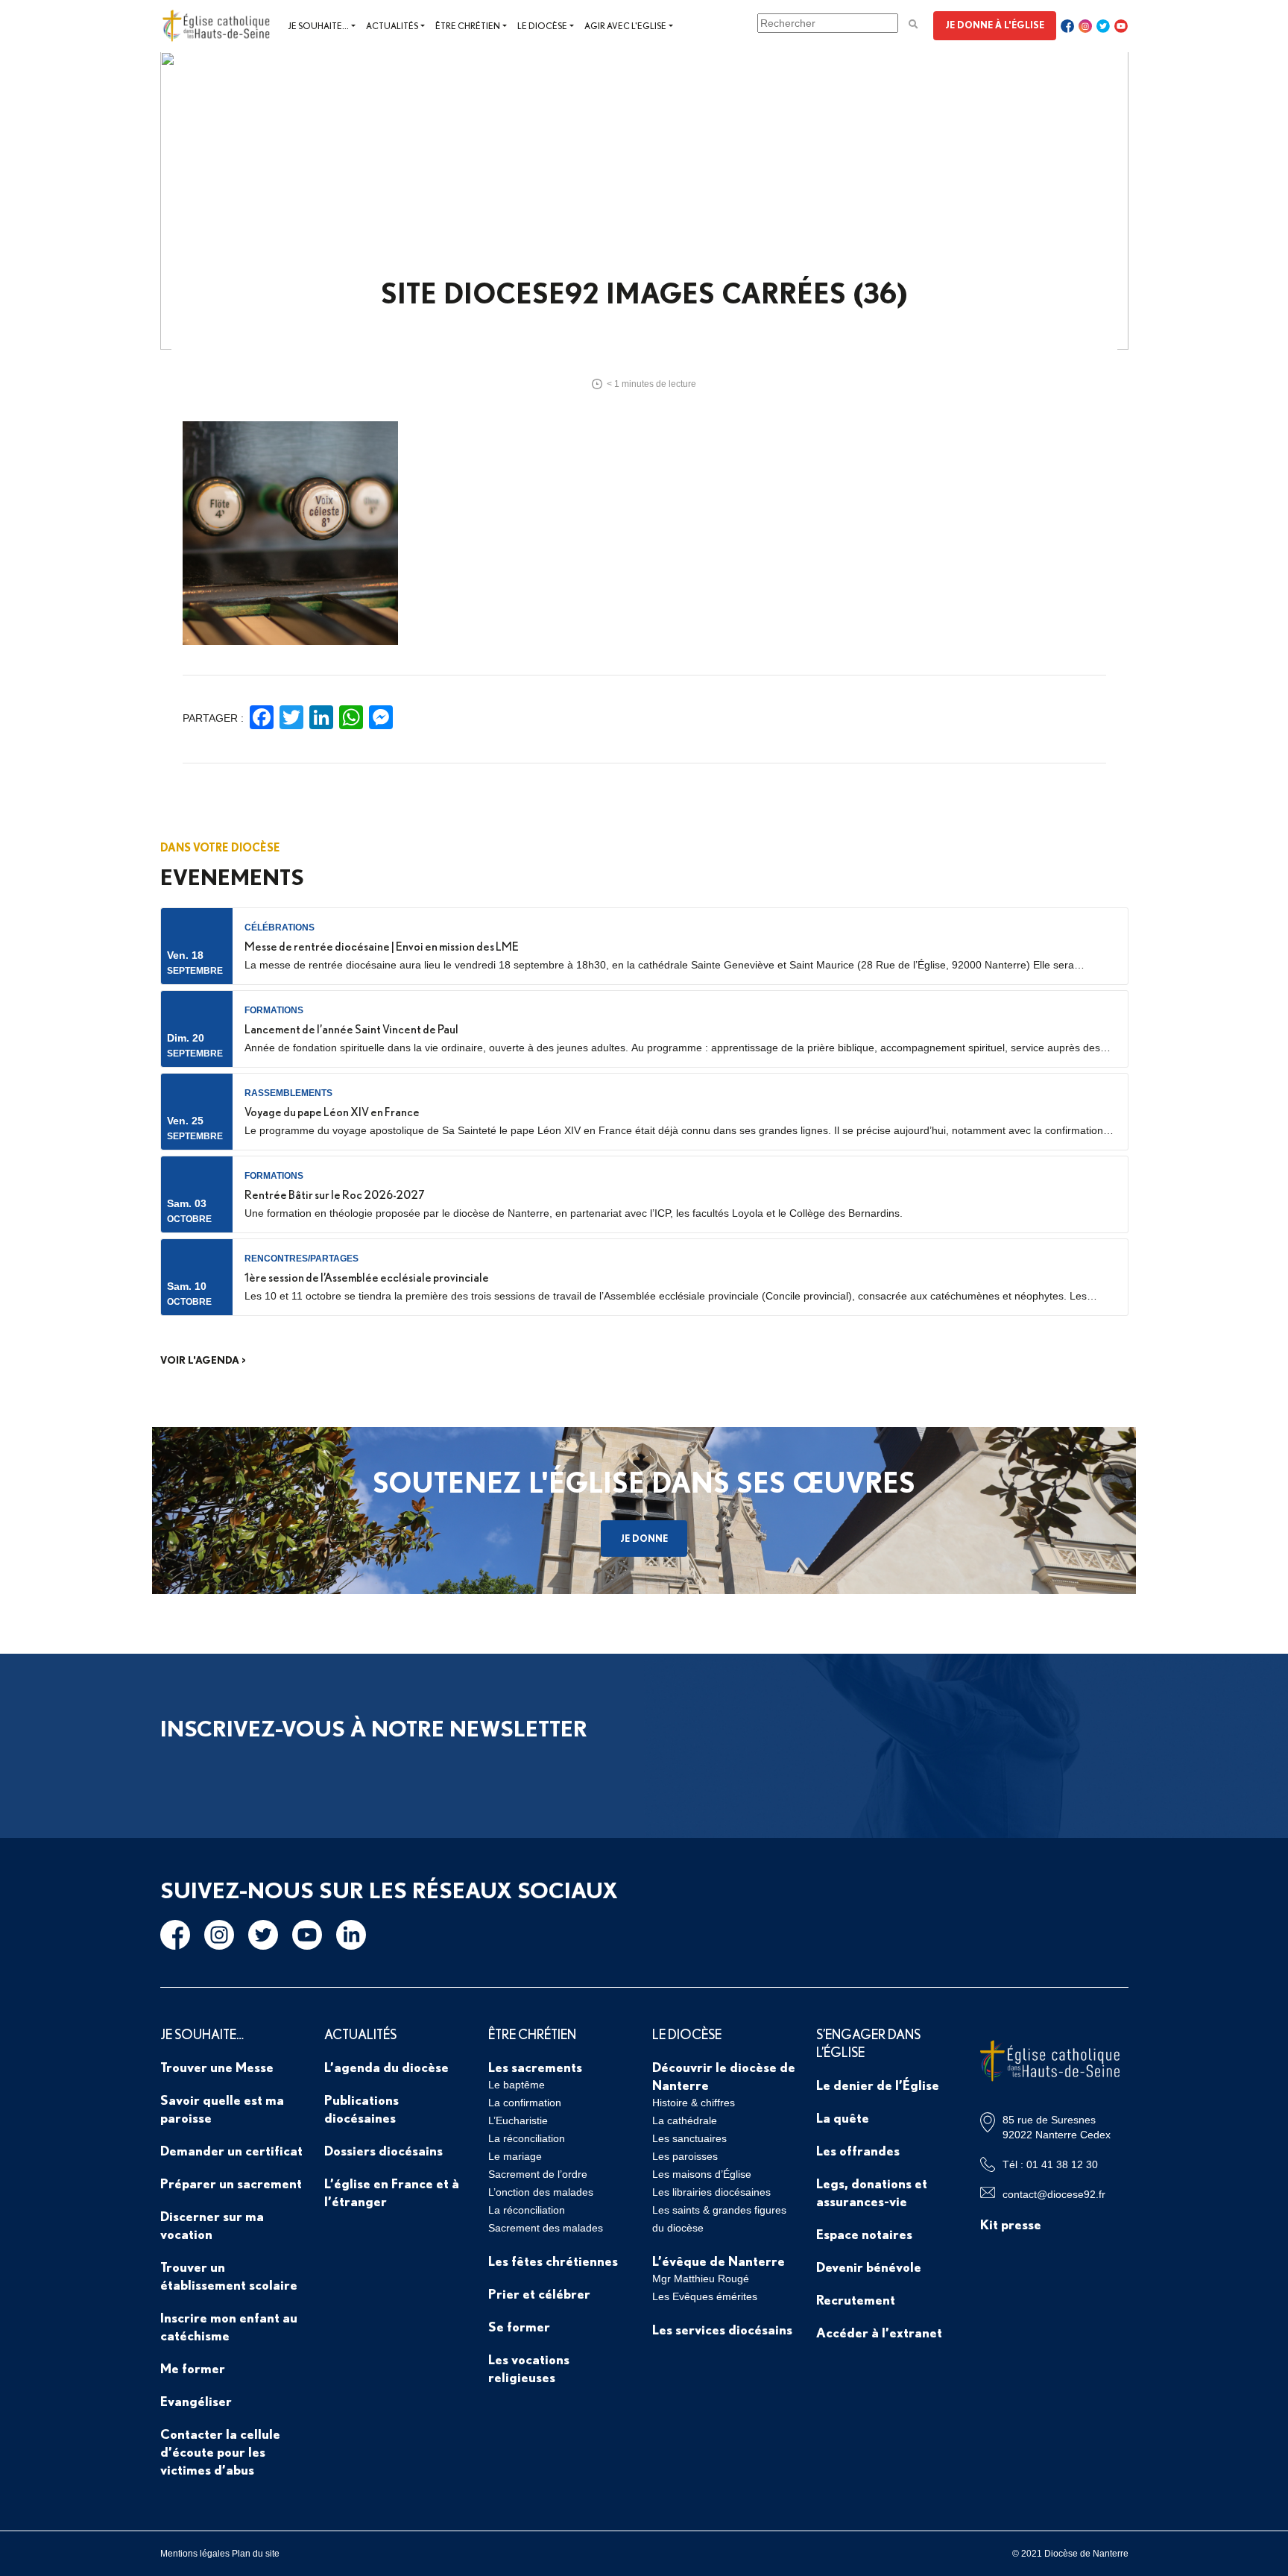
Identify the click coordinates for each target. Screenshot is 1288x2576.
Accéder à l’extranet (879, 2332)
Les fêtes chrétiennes (553, 2261)
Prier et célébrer (539, 2293)
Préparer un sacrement (231, 2183)
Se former (519, 2326)
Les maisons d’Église (702, 2174)
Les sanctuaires (689, 2138)
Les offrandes (858, 2150)
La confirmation (525, 2103)
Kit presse (1011, 2224)
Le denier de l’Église (878, 2085)
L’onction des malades (541, 2192)
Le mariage (515, 2156)
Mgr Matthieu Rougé (701, 2279)
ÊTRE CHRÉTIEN (532, 2034)
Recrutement (856, 2299)
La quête (843, 2117)
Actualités (392, 26)
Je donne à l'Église (995, 25)
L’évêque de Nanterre (719, 2261)
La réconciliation (527, 2138)
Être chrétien (468, 26)
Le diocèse (542, 26)
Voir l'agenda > (203, 1360)
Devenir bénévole (869, 2267)
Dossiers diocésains (383, 2150)
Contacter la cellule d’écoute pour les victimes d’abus (220, 2451)
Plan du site (256, 2554)
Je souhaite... (318, 26)
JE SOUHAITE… (202, 2034)
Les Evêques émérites (705, 2296)
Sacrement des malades (546, 2228)
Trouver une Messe (217, 2067)
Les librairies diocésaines (711, 2192)
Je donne (644, 1538)
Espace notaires (864, 2234)
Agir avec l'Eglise (625, 26)
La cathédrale (685, 2120)
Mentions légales (195, 2554)
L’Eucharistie (518, 2120)
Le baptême (517, 2085)
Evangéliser (196, 2401)
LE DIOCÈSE (687, 2034)
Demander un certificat (231, 2150)
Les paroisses (685, 2156)
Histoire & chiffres (694, 2103)
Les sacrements (535, 2067)
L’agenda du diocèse (386, 2067)
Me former (193, 2368)
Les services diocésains (722, 2329)
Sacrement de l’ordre (538, 2174)
